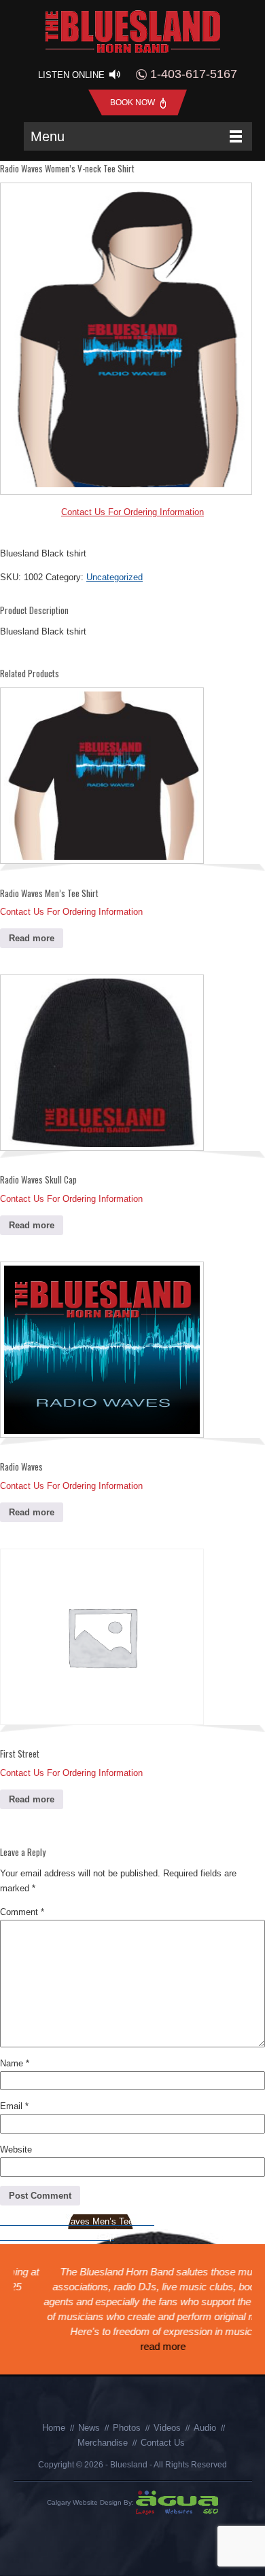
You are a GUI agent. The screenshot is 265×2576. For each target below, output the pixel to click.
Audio (205, 2428)
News (89, 2428)
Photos (127, 2428)
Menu (48, 136)
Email (14, 2106)
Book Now (134, 102)
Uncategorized (114, 577)
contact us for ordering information (132, 512)
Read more (32, 938)
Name (15, 2063)
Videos (167, 2428)
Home (54, 2428)
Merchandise (103, 2443)
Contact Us (163, 2443)
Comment (22, 1912)
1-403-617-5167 (192, 74)
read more (133, 2346)
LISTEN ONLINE (73, 75)
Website (16, 2149)
